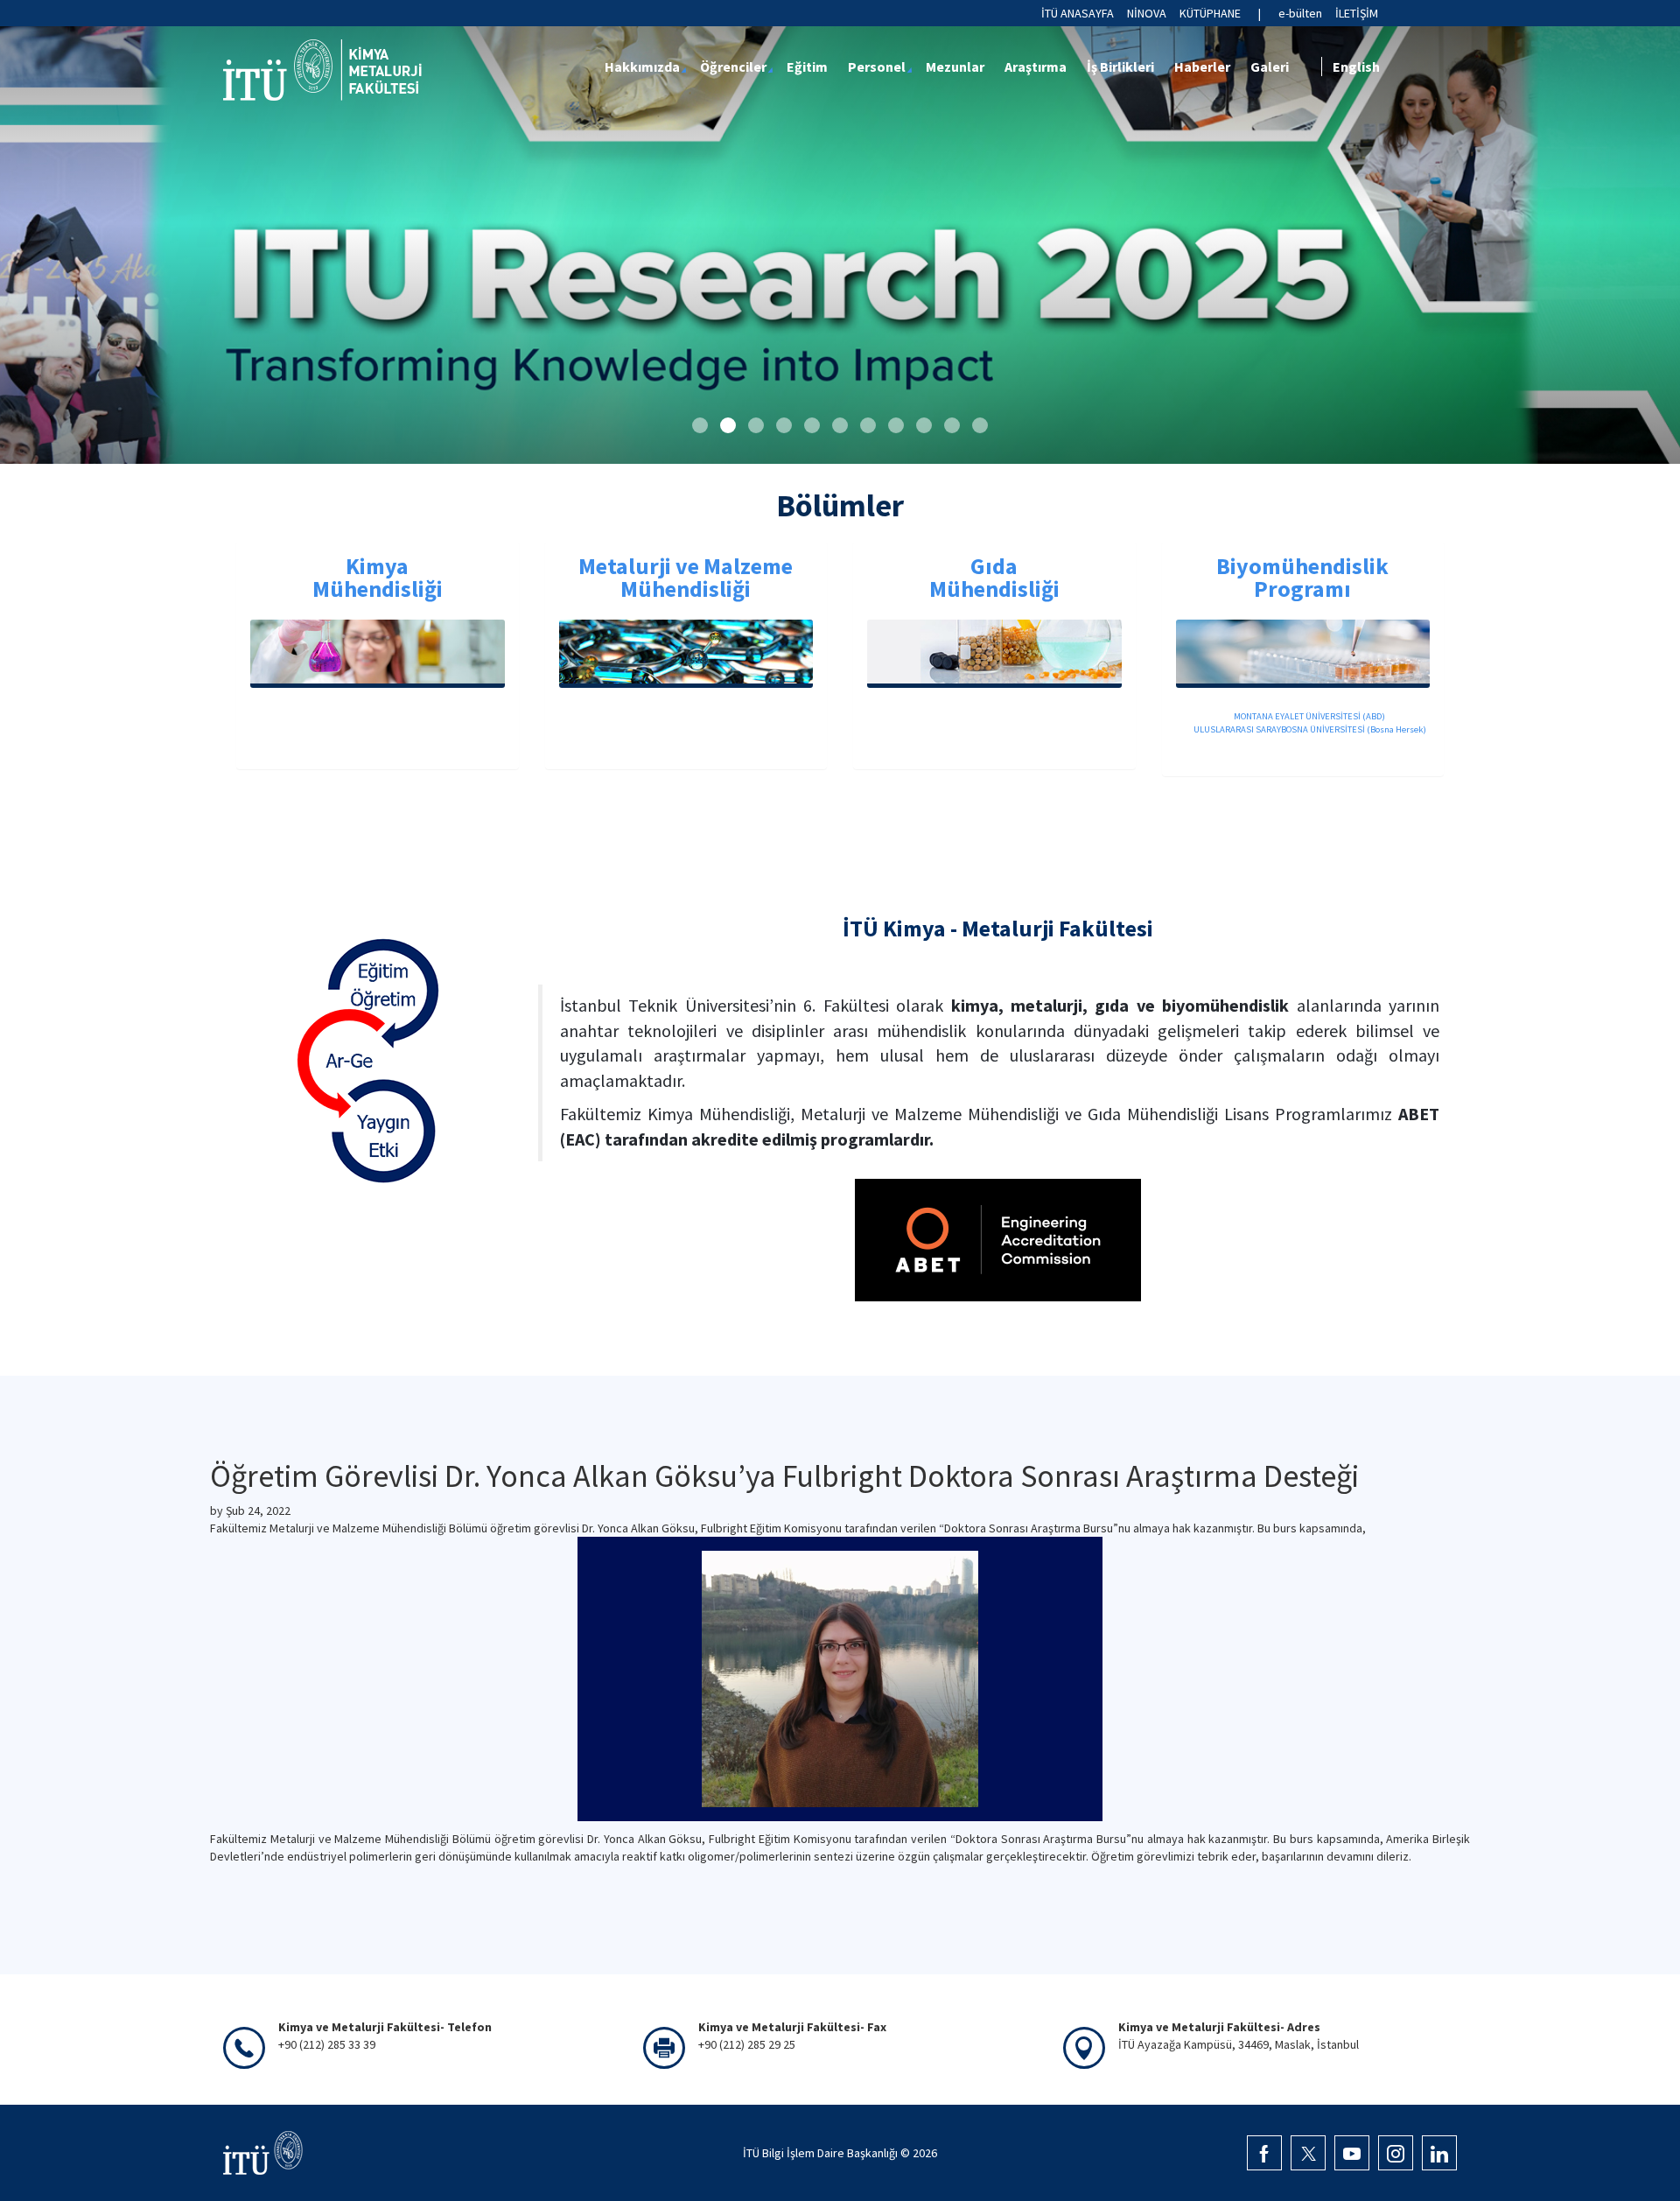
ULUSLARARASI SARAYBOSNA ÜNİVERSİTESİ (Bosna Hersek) (1309, 729)
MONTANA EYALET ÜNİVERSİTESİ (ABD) (1309, 716)
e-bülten (1300, 13)
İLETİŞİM (1357, 13)
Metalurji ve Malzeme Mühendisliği (686, 577)
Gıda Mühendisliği (994, 577)
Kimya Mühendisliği (378, 577)
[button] (700, 425)
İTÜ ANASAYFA (1078, 13)
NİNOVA (1147, 13)
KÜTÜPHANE (1210, 13)
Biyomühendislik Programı (1302, 577)
